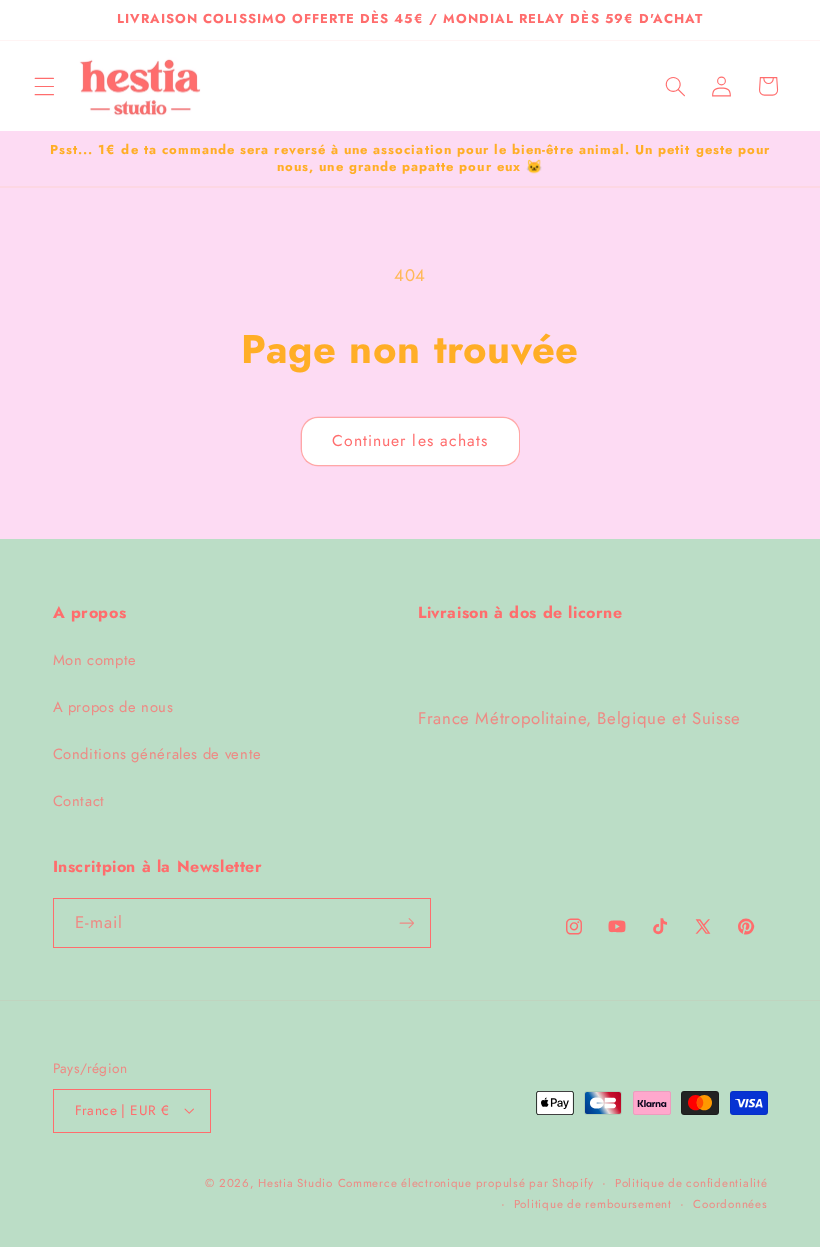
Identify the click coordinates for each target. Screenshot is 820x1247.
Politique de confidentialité (691, 1183)
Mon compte (95, 660)
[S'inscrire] (406, 922)
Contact (79, 801)
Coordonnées (730, 1204)
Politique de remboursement (593, 1204)
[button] (44, 86)
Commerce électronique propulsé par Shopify (466, 1183)
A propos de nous (113, 707)
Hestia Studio (295, 1183)
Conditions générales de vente (157, 754)
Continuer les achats (410, 440)
